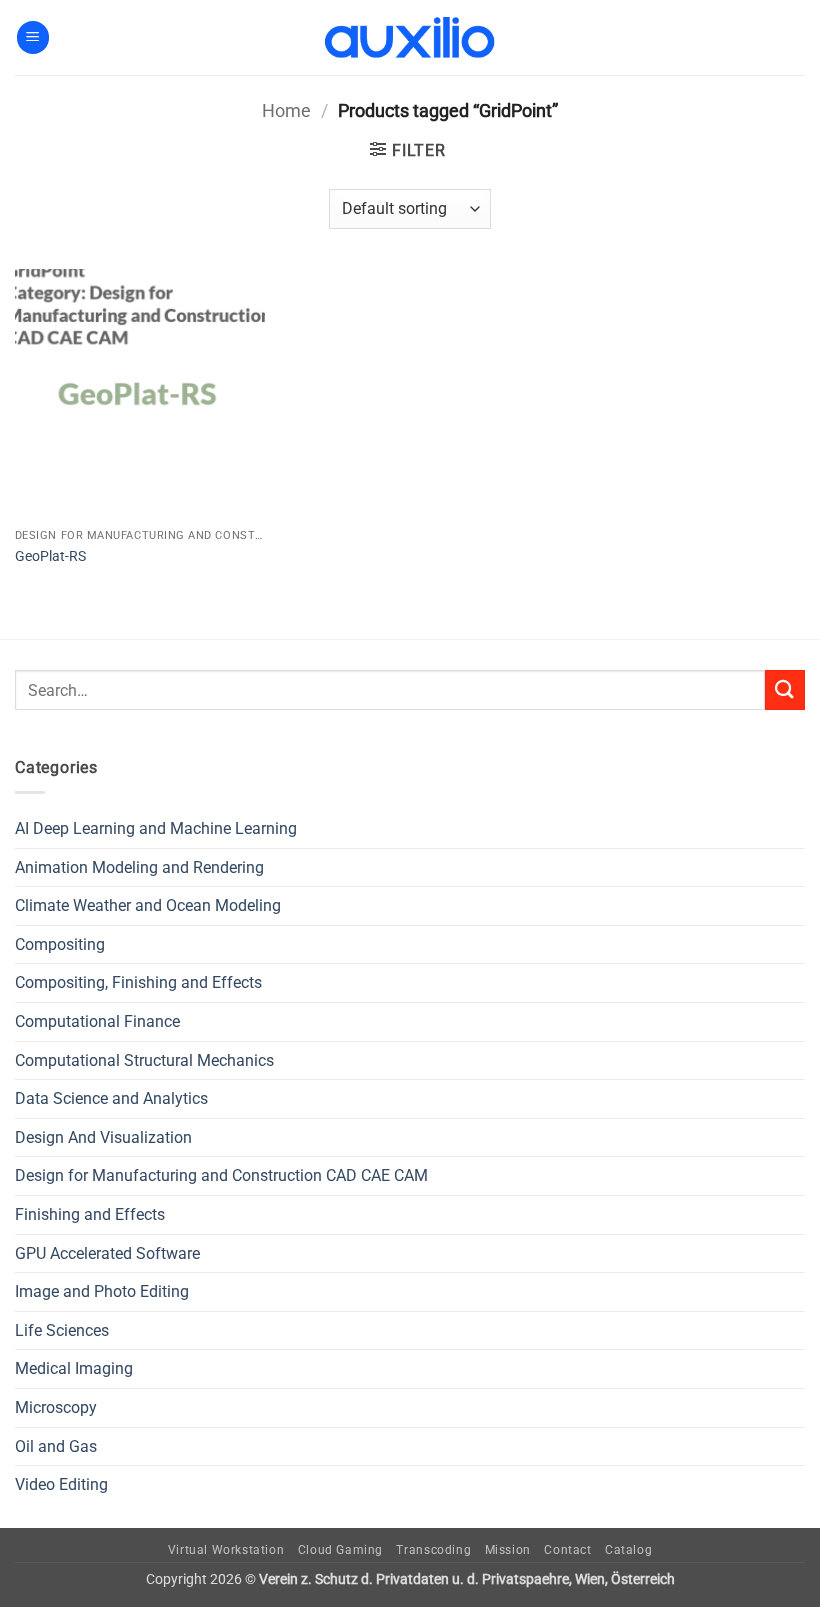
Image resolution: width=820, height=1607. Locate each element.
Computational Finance (97, 1021)
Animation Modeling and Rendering (139, 867)
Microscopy (56, 1407)
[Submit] (785, 689)
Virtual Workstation (226, 1550)
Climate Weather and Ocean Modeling (148, 905)
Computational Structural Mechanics (144, 1060)
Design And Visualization (103, 1137)
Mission (508, 1550)
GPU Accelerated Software (107, 1253)
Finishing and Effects (90, 1214)
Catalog (628, 1550)
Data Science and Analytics (111, 1098)
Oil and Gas (56, 1446)
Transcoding (433, 1550)
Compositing (60, 944)
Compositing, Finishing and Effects (138, 982)
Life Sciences (62, 1330)
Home (286, 110)
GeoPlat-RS (50, 556)
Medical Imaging (74, 1368)
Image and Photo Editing (102, 1291)
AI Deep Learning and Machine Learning (156, 828)
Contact (567, 1550)
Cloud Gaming (340, 1550)
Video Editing (61, 1484)
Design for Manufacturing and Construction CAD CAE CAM (221, 1175)
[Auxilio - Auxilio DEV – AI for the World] (410, 38)
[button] (33, 37)
